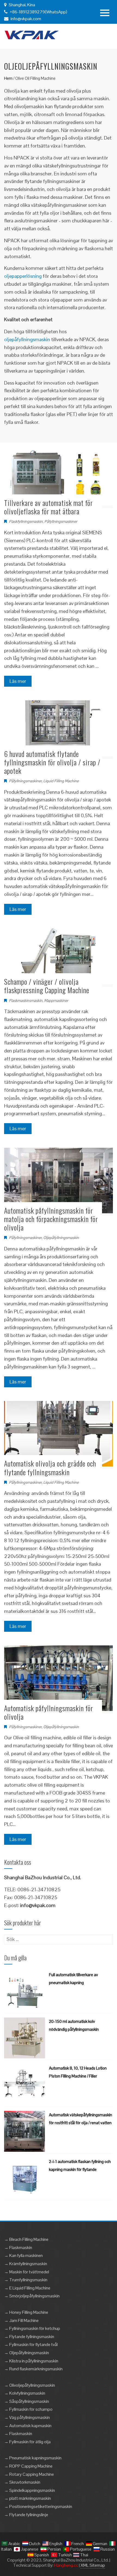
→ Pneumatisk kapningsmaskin (33, 2458)
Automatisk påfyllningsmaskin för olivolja (49, 1712)
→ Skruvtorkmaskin (22, 2482)
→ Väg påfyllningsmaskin (27, 2417)
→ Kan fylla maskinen (23, 2255)
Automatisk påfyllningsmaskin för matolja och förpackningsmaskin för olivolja (51, 1219)
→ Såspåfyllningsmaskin (27, 2401)
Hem (8, 78)
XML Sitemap (93, 2565)
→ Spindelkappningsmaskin (30, 2490)
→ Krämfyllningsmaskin (26, 2264)
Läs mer (18, 681)
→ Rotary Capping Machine (29, 2474)
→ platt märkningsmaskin (27, 2498)
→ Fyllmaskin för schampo (28, 2409)
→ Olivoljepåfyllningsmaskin (30, 2385)
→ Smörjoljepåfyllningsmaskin (32, 2296)
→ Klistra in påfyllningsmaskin (31, 2361)
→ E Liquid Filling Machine (27, 2288)
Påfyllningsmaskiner (61, 521)
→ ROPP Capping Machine (28, 2466)
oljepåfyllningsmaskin (27, 339)
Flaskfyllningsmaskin (26, 521)
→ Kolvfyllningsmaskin (25, 2393)
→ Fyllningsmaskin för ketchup (32, 2328)
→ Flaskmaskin (18, 2248)
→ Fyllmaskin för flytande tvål (31, 2345)
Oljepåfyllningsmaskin (61, 1238)
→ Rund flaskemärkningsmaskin (33, 2369)
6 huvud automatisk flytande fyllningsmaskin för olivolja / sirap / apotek (52, 762)
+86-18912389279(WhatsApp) (38, 12)
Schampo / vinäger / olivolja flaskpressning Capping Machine (47, 986)
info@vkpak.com (26, 19)
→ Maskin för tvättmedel (27, 2272)
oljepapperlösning (23, 276)
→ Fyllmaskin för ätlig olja (27, 2442)
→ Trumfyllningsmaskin (26, 2280)
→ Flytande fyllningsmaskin (29, 2337)
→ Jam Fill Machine (21, 2320)
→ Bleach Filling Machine (26, 2239)
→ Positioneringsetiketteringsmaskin (38, 2506)
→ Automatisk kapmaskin (28, 2426)
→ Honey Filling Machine (26, 2312)
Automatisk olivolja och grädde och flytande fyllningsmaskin (50, 1468)
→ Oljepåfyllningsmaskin (27, 2353)
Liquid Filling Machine (61, 781)
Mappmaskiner (56, 1001)
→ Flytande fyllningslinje (26, 2515)
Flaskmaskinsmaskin (26, 1001)
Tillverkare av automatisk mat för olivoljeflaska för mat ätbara (48, 507)
